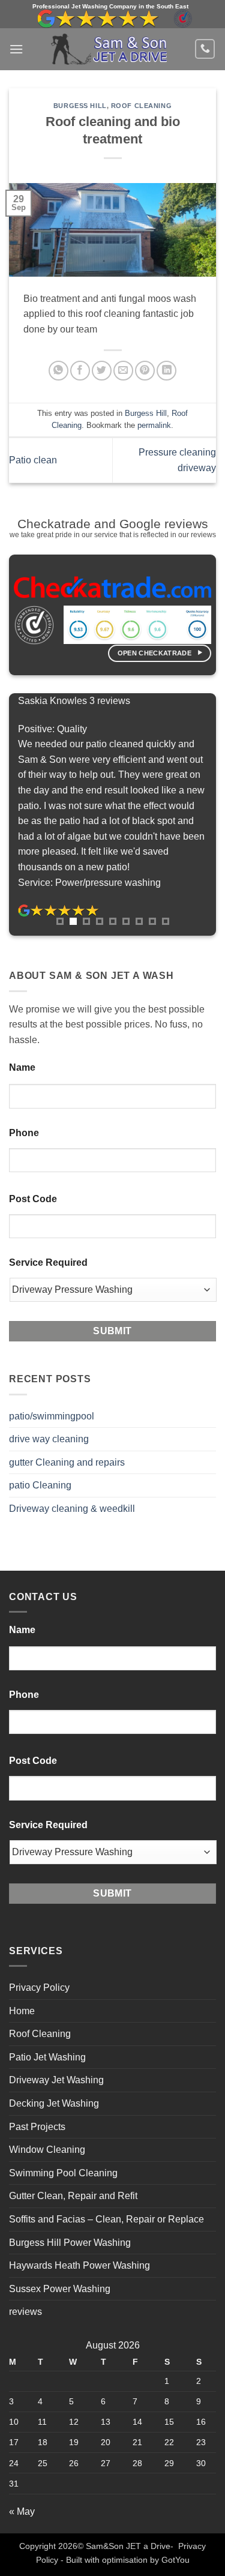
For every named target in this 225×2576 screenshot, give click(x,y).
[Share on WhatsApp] (58, 371)
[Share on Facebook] (80, 371)
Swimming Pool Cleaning (63, 2173)
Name (22, 1067)
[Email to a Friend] (123, 371)
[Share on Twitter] (102, 371)
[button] (16, 49)
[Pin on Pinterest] (145, 371)
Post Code (33, 1199)
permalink (154, 425)
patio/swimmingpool (52, 1416)
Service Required (48, 1262)
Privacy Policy (39, 1988)
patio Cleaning (40, 1485)
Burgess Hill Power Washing (70, 2243)
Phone (24, 1133)
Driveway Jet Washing (56, 2080)
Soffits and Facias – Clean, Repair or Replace (106, 2219)
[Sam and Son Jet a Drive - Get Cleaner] (109, 49)
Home (22, 2011)
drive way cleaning (49, 1439)
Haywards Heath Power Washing (79, 2265)
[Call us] (205, 49)
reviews (25, 2312)
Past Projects (37, 2127)
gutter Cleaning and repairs (67, 1462)
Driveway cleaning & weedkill (72, 1509)
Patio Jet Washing (47, 2057)
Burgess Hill (80, 106)
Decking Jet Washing (54, 2103)
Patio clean (33, 460)
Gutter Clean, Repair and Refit (73, 2196)
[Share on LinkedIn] (166, 371)
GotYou (175, 2560)
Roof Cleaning (141, 106)
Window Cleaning (47, 2150)
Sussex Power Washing (60, 2289)
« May (22, 2511)
